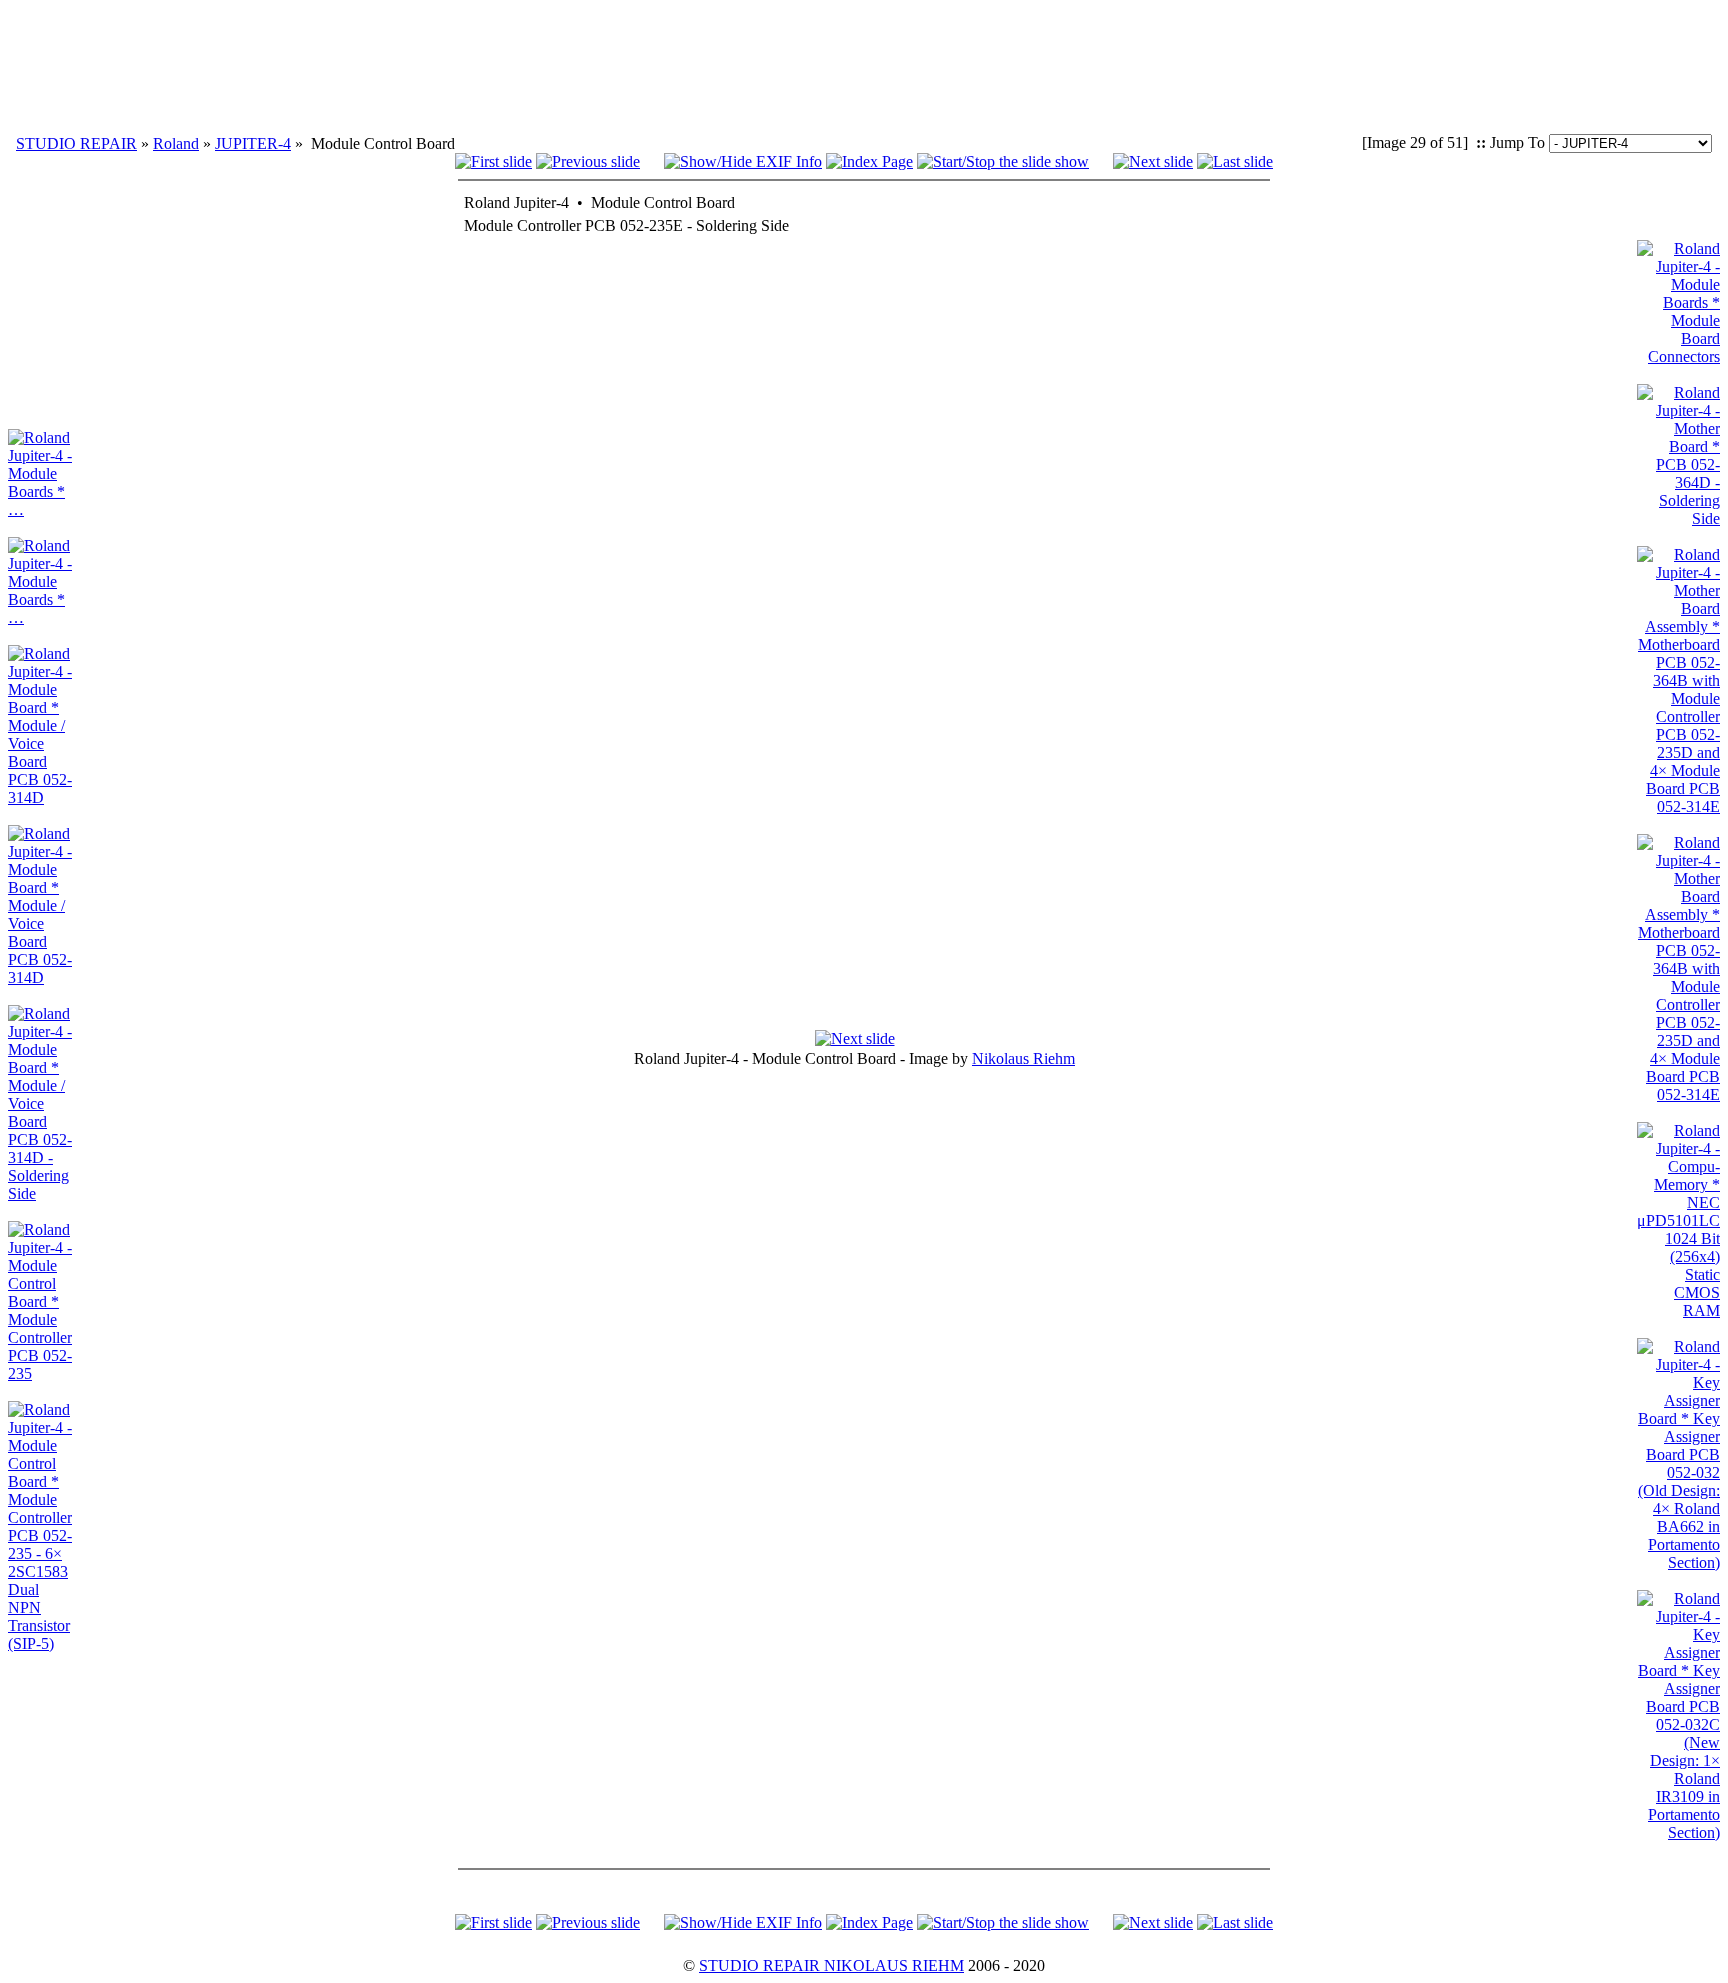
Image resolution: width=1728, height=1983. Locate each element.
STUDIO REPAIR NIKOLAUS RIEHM (831, 1965)
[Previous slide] (588, 161)
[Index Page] (869, 161)
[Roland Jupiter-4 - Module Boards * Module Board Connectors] (1678, 356)
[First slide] (493, 161)
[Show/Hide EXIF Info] (743, 161)
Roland (176, 143)
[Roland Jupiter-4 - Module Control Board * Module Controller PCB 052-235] (40, 1373)
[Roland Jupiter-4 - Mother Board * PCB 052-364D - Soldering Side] (1678, 518)
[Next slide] (1153, 161)
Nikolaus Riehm (1023, 1058)
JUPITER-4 (253, 143)
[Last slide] (1235, 161)
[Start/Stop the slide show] (1003, 161)
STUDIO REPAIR (76, 143)
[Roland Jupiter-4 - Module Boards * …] (40, 509)
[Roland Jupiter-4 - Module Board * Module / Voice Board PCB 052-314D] (40, 797)
